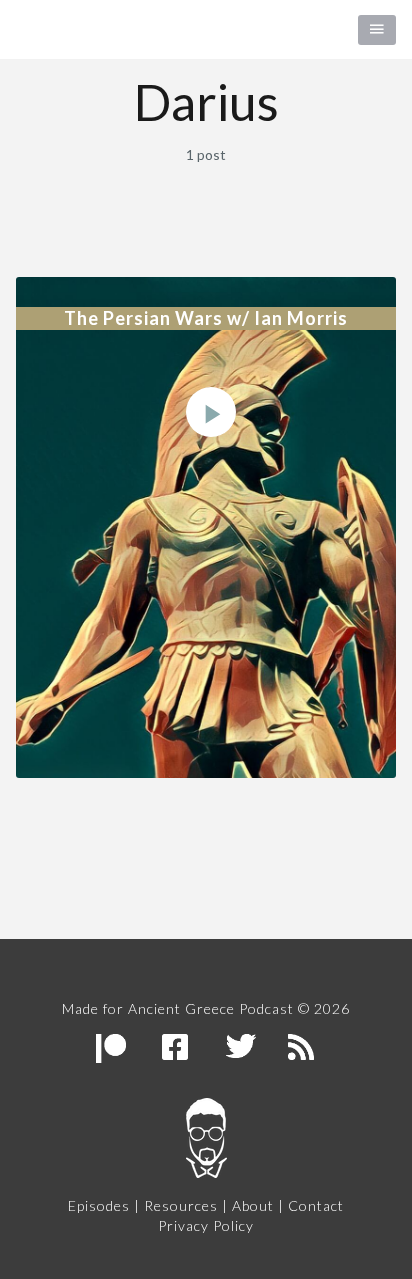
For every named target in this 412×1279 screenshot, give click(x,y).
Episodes (99, 1205)
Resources (181, 1205)
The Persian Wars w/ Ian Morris (206, 318)
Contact (316, 1205)
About (253, 1205)
